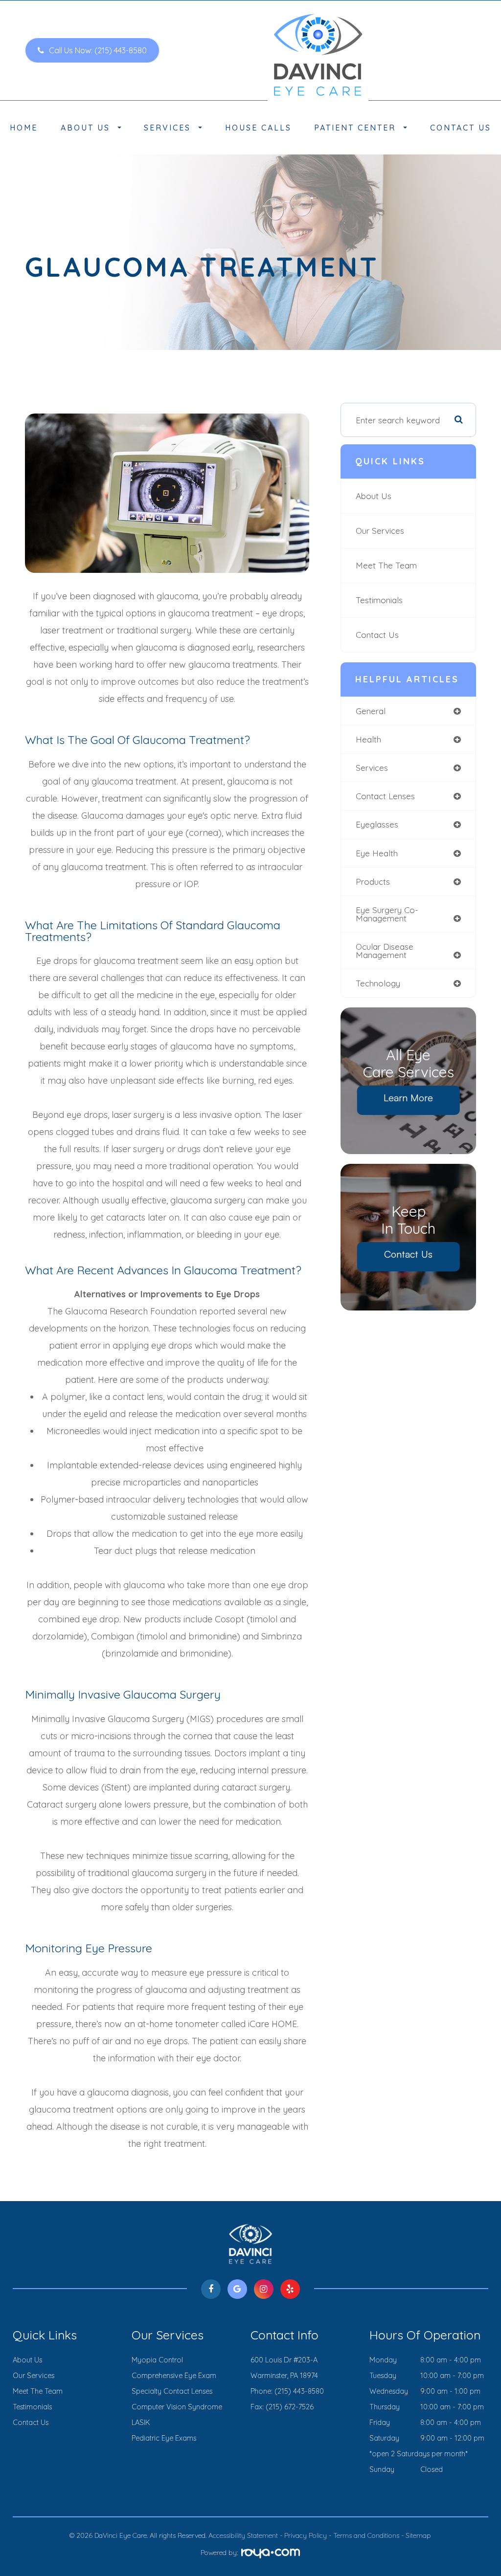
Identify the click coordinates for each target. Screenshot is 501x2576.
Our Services (380, 531)
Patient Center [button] (355, 128)
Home (24, 128)
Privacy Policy (306, 2535)
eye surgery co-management (387, 914)
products (373, 882)
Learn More (408, 1098)
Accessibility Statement (243, 2535)
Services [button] (167, 128)
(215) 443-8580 (299, 2391)
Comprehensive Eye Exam (174, 2376)
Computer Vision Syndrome (177, 2407)
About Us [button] (85, 128)
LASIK (141, 2423)
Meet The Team (386, 565)
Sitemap (418, 2535)
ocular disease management (385, 951)
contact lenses (385, 796)
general (371, 711)
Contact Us (461, 128)
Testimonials (379, 600)
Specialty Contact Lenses (172, 2391)
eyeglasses (377, 824)
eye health (377, 853)
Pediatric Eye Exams (164, 2438)
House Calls (258, 128)
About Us (374, 496)
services (372, 768)
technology (378, 983)
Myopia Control (157, 2360)
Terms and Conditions (366, 2535)
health (368, 739)
